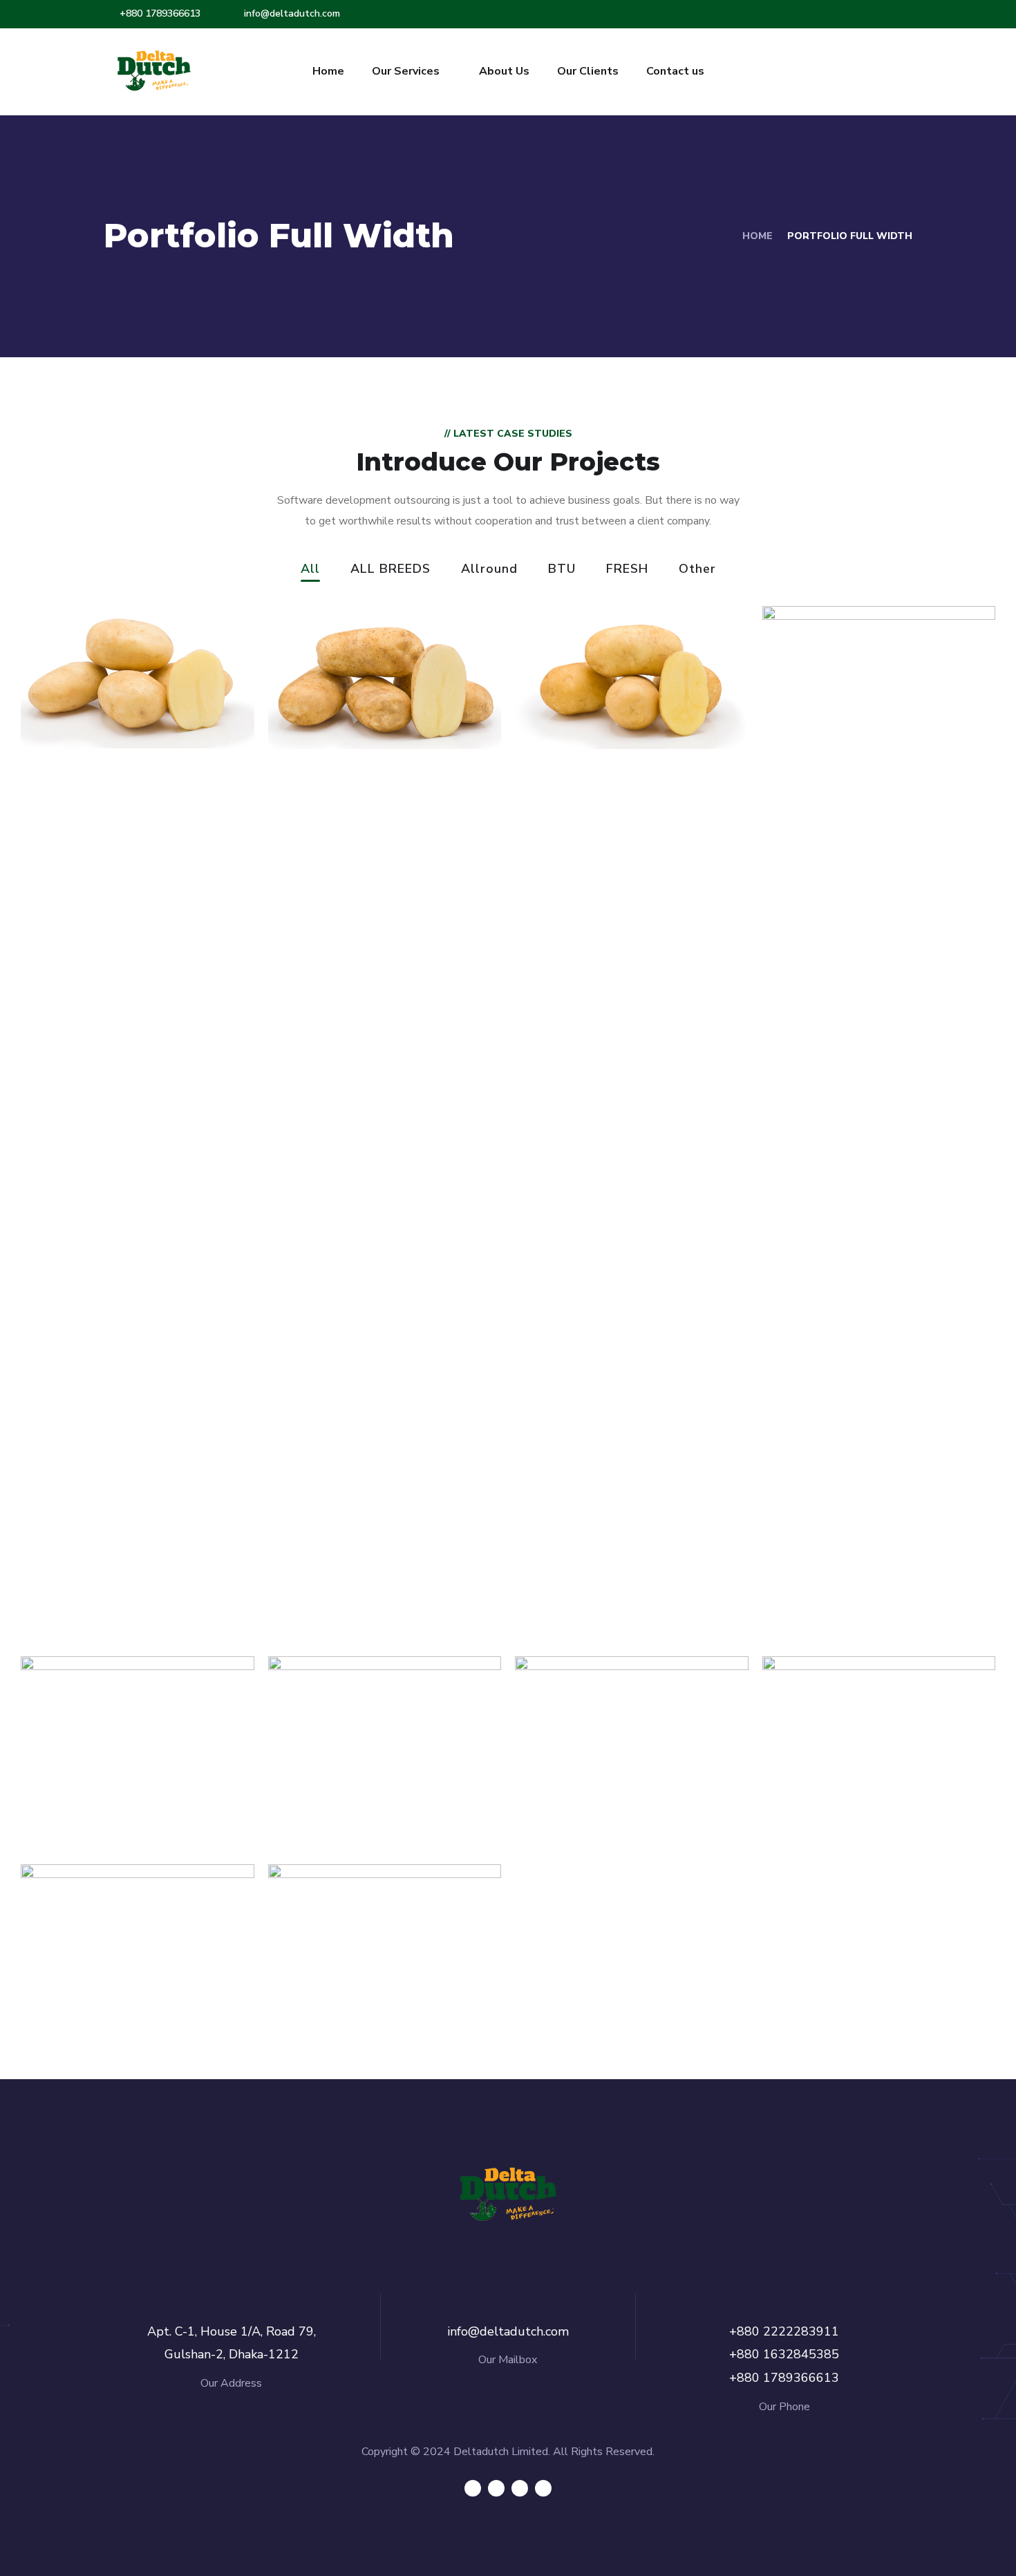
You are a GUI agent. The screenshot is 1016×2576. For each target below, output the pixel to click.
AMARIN (826, 1588)
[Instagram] (543, 2488)
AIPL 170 (333, 1796)
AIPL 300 (87, 1796)
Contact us (675, 71)
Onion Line (838, 1796)
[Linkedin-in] (520, 2488)
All (310, 570)
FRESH (627, 570)
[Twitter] (473, 2488)
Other (697, 570)
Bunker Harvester (127, 2004)
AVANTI (576, 694)
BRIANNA (90, 694)
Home (328, 71)
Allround (489, 570)
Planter (329, 2004)
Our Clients (588, 71)
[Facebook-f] (496, 2488)
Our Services (406, 71)
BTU (562, 570)
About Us (504, 71)
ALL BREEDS (391, 570)
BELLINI (330, 695)
